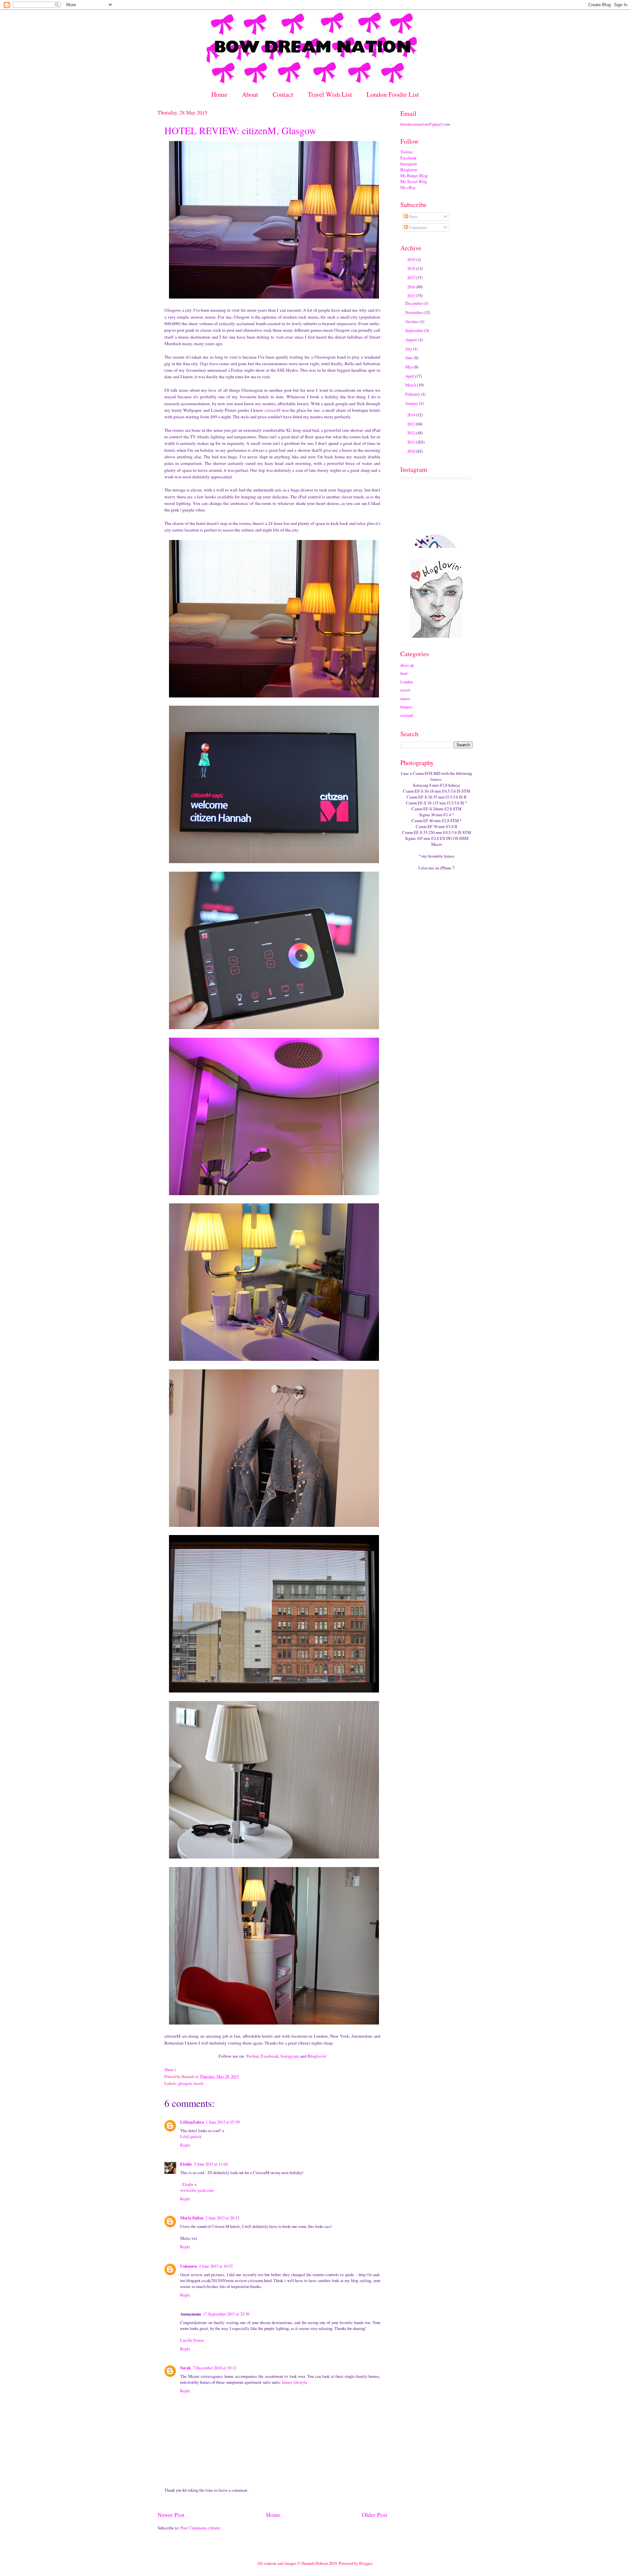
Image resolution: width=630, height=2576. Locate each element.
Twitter (252, 2056)
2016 (412, 287)
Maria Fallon (192, 2218)
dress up (407, 665)
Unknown (189, 2266)
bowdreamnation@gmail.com (425, 124)
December (414, 303)
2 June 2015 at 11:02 (211, 2164)
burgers (406, 707)
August (412, 340)
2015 (412, 296)
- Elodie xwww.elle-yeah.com (197, 2187)
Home (219, 94)
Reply (185, 2145)
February (413, 394)
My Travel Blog (414, 181)
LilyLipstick (191, 2136)
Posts (413, 217)
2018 (412, 268)
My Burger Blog (414, 176)
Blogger (366, 2563)
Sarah (185, 2368)
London (407, 682)
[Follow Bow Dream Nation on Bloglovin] (436, 636)
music (405, 698)
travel (199, 2083)
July (409, 349)
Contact (283, 94)
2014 (412, 415)
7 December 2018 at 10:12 (214, 2368)
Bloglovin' (317, 2056)
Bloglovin (409, 170)
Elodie (186, 2164)
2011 (412, 442)
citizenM (273, 410)
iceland (407, 715)
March (411, 385)
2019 (412, 260)
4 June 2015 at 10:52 (216, 2266)
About (250, 94)
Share (169, 2069)
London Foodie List (393, 94)
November (414, 312)
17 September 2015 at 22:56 (226, 2314)
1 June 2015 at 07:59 (223, 2122)
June (409, 358)
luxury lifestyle (295, 2382)
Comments (418, 227)
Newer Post (171, 2515)
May (409, 367)
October (412, 322)
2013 (412, 424)
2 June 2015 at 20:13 (222, 2218)
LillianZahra (192, 2122)
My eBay (408, 187)
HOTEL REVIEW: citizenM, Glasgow (240, 130)
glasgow (185, 2083)
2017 (412, 278)
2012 (412, 433)
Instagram (290, 2056)
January (412, 403)
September (415, 330)
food (404, 673)
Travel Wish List (330, 94)
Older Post (375, 2515)
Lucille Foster (192, 2340)
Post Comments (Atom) (200, 2528)
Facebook (270, 2056)
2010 (412, 451)
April (410, 376)
